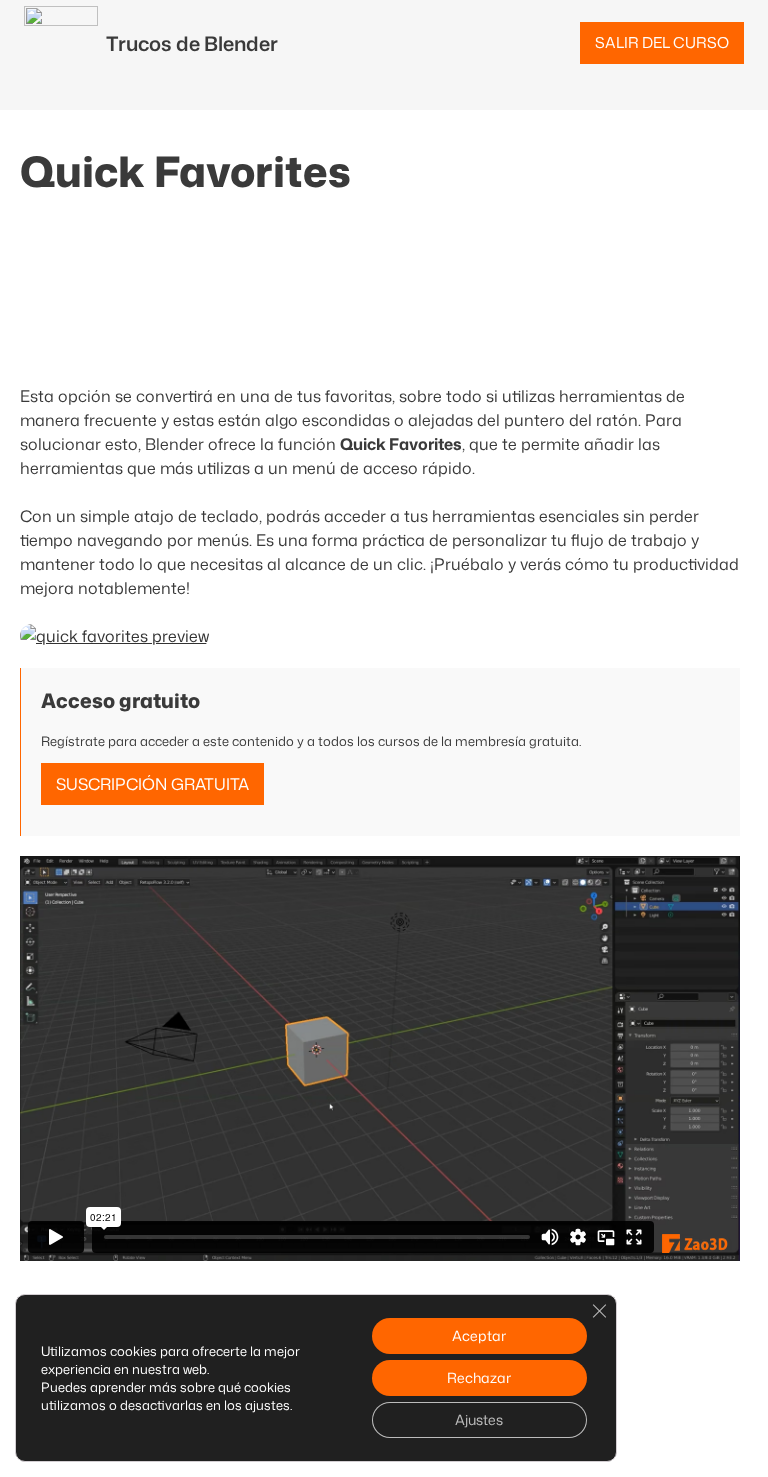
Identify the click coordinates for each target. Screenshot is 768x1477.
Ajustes (479, 1419)
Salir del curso (662, 42)
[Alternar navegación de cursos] (12, 98)
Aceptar (479, 1335)
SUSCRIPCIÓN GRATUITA (152, 784)
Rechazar (479, 1377)
